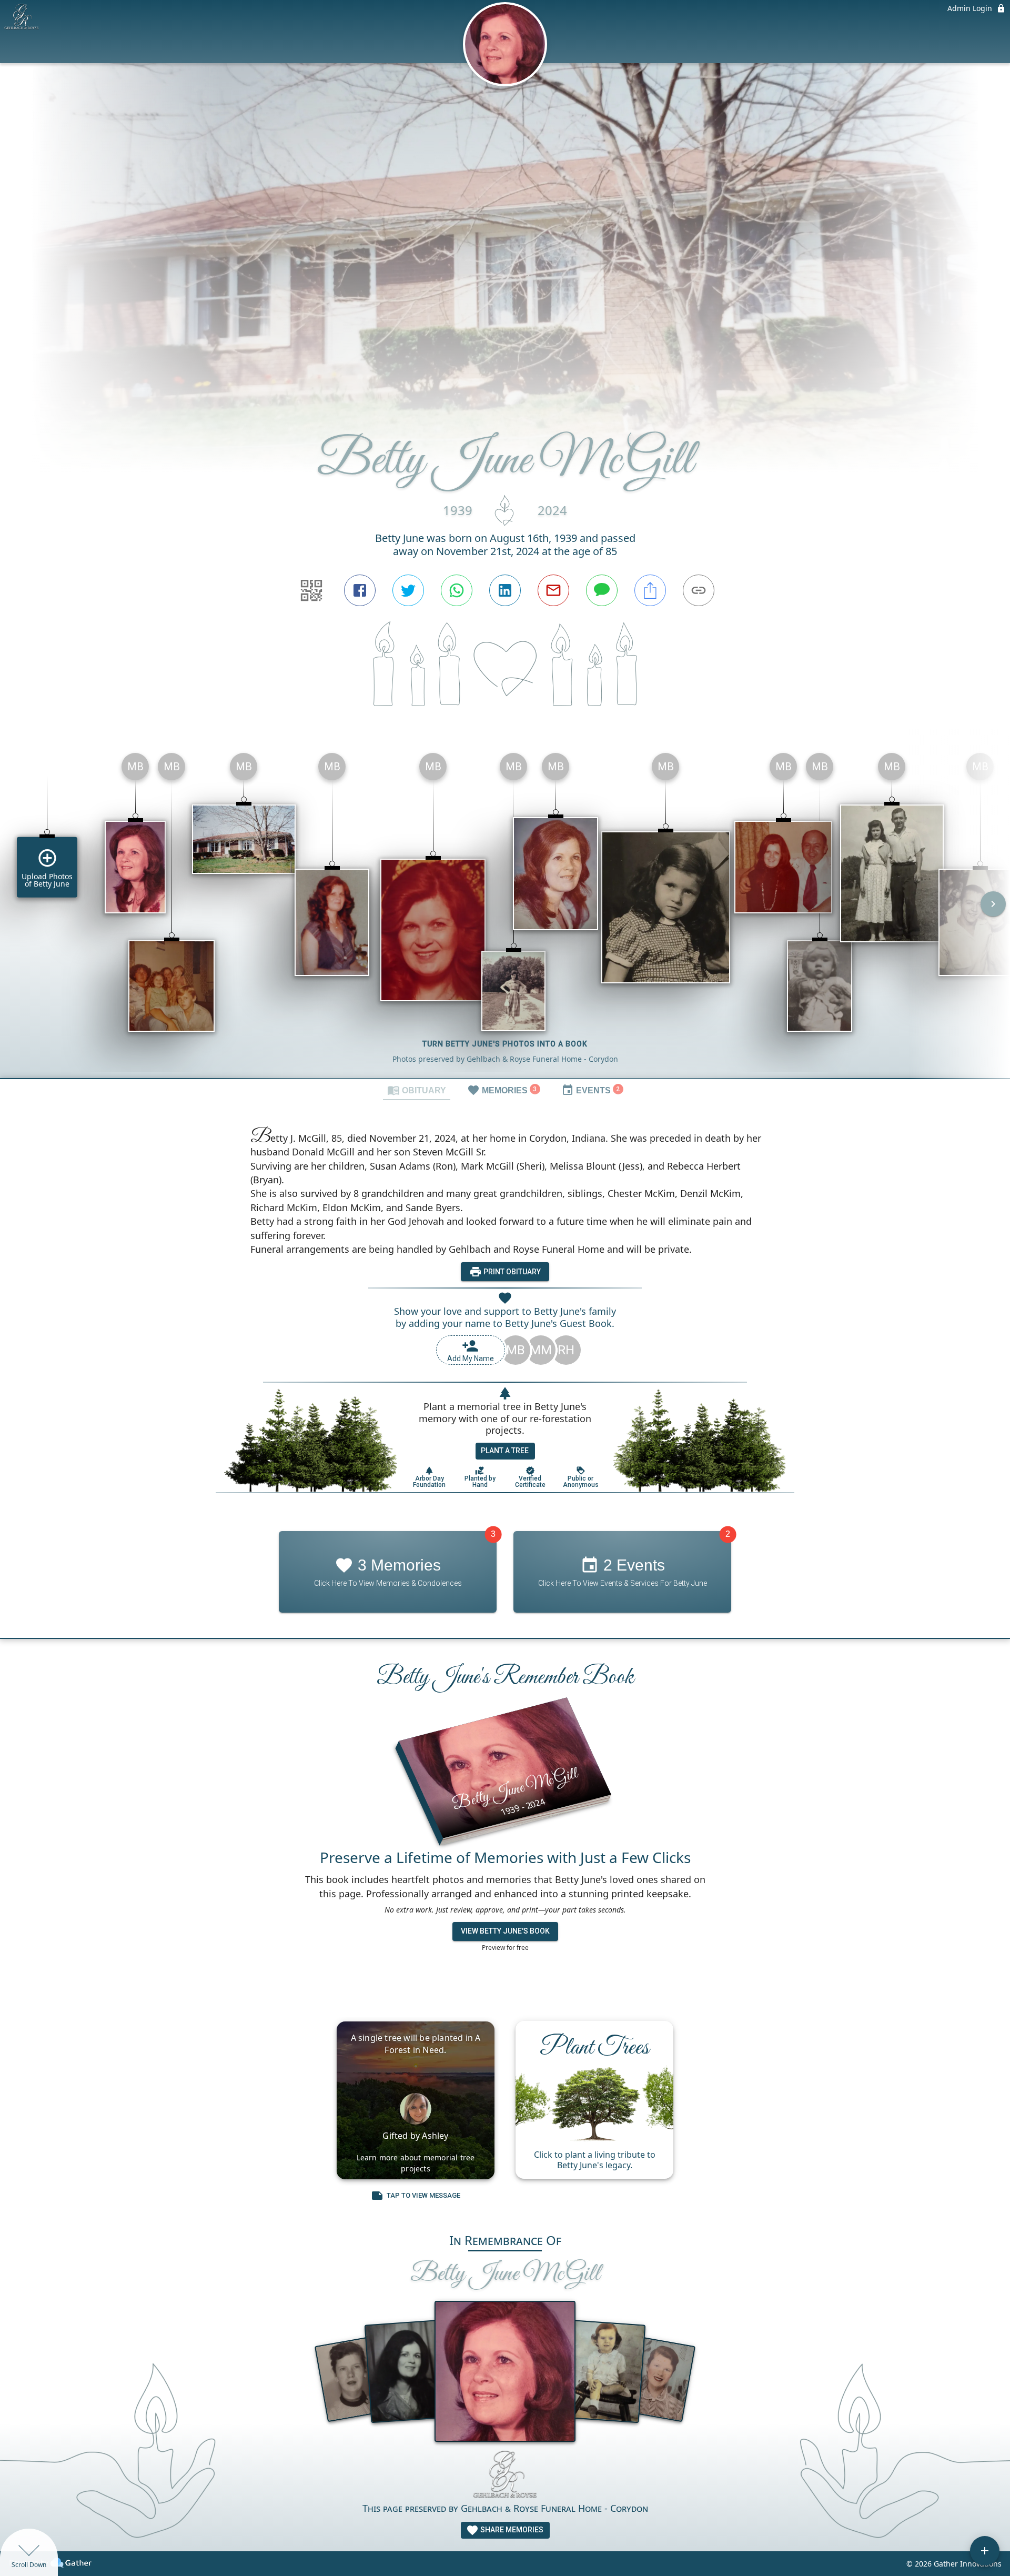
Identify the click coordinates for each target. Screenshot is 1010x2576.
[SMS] (602, 590)
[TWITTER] (408, 590)
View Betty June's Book (505, 1931)
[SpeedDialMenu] (985, 2551)
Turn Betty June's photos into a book (505, 1044)
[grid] (505, 911)
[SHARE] (650, 590)
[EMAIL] (553, 590)
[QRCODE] (311, 590)
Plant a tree (505, 1451)
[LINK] (699, 590)
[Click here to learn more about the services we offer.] (505, 2476)
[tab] (417, 1090)
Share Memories (511, 2530)
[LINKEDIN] (505, 590)
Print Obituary (511, 1272)
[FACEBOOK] (360, 590)
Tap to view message (423, 2195)
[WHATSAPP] (457, 590)
